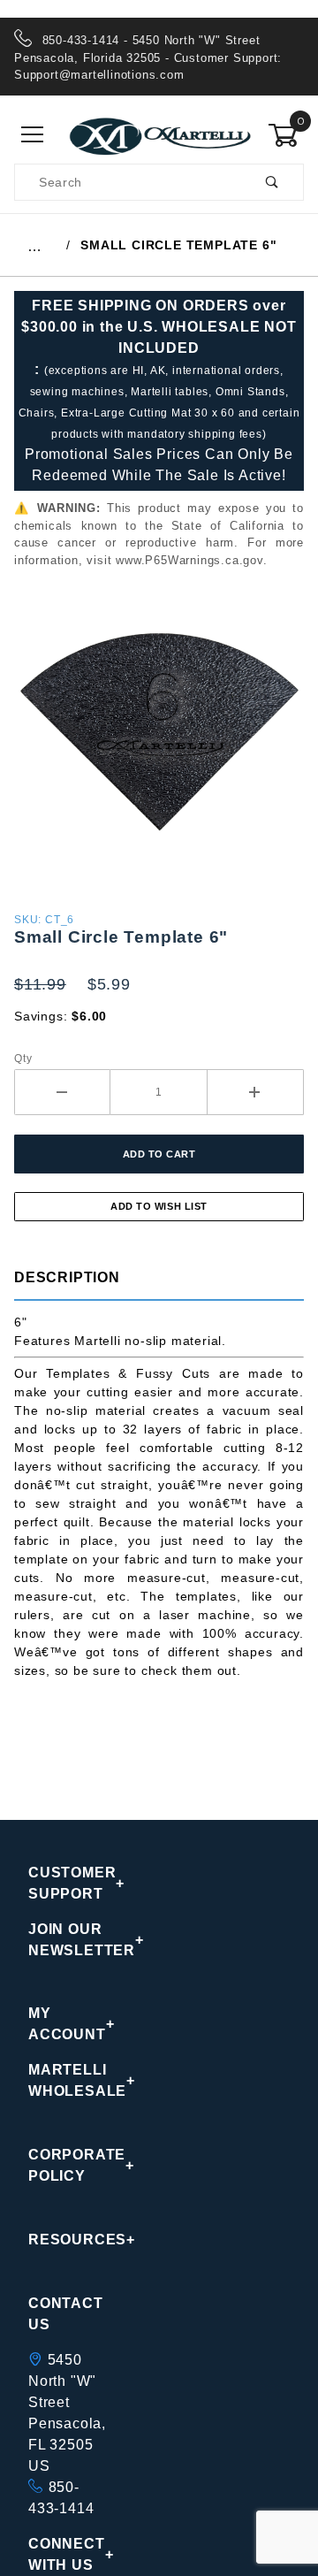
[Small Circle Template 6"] (159, 738)
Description (67, 1277)
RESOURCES (63, 2240)
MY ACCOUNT (63, 2024)
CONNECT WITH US (63, 2554)
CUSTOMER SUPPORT (63, 1883)
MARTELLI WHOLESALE (63, 2080)
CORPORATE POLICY (63, 2165)
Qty (23, 1059)
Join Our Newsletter (63, 1940)
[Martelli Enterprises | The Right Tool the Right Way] (159, 134)
